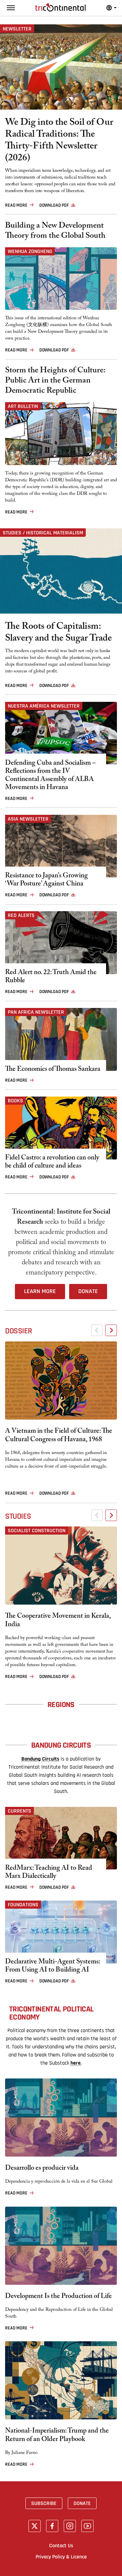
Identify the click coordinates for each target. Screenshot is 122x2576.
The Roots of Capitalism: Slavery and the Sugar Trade (58, 634)
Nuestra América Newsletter (44, 706)
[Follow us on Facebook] (52, 2526)
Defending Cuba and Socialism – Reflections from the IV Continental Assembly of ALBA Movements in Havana (50, 776)
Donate (88, 1291)
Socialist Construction (37, 1531)
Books (15, 1101)
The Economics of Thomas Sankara (53, 1070)
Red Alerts (21, 915)
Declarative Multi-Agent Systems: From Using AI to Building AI (53, 1967)
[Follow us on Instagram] (70, 2526)
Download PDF (54, 205)
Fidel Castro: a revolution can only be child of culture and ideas (52, 1163)
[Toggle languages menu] (111, 8)
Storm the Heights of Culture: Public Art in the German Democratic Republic (55, 382)
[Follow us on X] (35, 2526)
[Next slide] (111, 1330)
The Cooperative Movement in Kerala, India (58, 1621)
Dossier (19, 1331)
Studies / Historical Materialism (43, 533)
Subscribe (44, 2503)
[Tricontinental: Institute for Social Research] (61, 7)
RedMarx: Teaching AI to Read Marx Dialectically (49, 1873)
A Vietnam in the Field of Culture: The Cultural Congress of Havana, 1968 (59, 1436)
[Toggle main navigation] (11, 8)
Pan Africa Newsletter (36, 1012)
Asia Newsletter (28, 819)
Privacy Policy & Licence (61, 2557)
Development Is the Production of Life (58, 2297)
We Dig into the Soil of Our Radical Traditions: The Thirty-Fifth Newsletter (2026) (59, 141)
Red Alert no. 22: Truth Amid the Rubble (51, 977)
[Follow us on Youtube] (87, 2526)
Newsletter (17, 29)
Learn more (40, 1291)
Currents (19, 1811)
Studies (18, 1516)
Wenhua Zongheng (30, 251)
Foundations (23, 1905)
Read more (16, 205)
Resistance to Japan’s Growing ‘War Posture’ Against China (46, 880)
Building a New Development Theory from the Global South (55, 232)
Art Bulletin (23, 406)
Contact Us (61, 2546)
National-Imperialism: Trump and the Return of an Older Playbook (57, 2436)
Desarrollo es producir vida (42, 2169)
